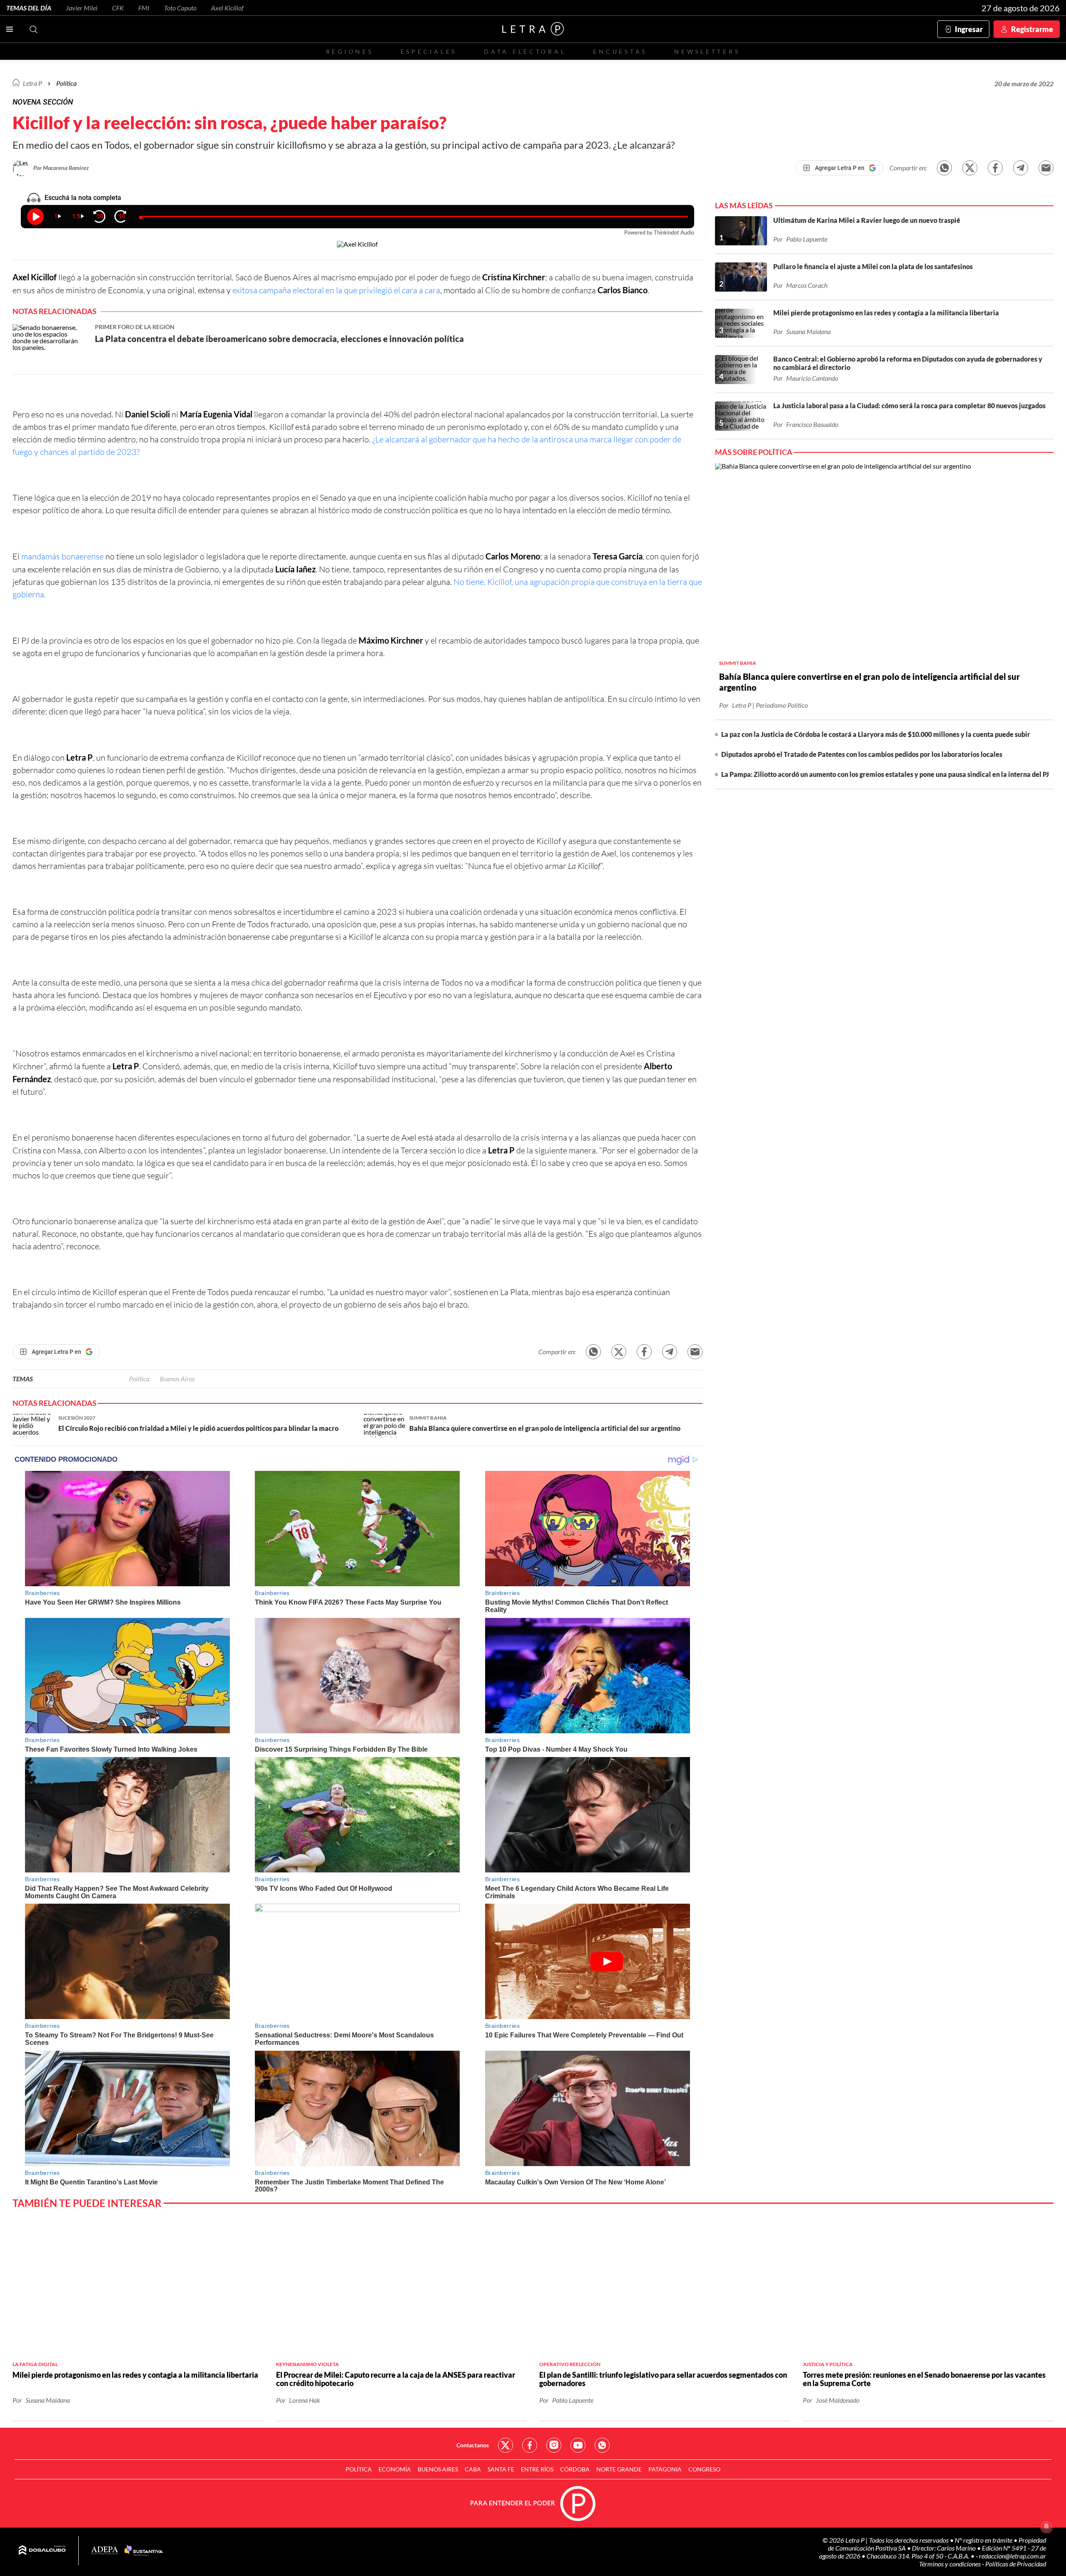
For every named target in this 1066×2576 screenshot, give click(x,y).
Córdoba (575, 2469)
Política (66, 83)
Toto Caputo (180, 8)
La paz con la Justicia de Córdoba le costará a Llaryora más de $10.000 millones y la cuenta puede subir (876, 734)
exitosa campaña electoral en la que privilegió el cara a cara (336, 290)
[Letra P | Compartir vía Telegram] (1021, 168)
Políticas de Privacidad (1016, 2564)
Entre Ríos (537, 2469)
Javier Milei (82, 8)
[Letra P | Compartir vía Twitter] (970, 168)
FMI (144, 8)
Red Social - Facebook (530, 2445)
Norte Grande (619, 2469)
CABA (473, 2469)
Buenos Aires (177, 1379)
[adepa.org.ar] (105, 2551)
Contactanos (473, 2445)
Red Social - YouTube (578, 2445)
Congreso (704, 2469)
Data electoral (525, 51)
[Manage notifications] (1046, 2526)
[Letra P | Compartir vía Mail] (1046, 168)
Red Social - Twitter (506, 2445)
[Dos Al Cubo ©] (42, 2551)
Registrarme (1032, 29)
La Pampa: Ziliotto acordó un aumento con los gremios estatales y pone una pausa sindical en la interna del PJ (885, 774)
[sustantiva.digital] (144, 2551)
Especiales (429, 51)
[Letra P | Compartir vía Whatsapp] (944, 168)
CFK (118, 8)
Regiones (350, 51)
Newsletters (707, 51)
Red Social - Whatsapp (602, 2445)
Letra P (32, 83)
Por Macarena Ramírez (61, 168)
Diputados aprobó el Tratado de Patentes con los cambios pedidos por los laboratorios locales (862, 754)
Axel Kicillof (227, 8)
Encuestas (620, 51)
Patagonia (665, 2469)
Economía (395, 2469)
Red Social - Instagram (554, 2445)
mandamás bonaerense (62, 556)
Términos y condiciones (950, 2564)
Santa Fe (501, 2469)
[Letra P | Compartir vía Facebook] (995, 168)
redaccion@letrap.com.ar (1012, 2556)
